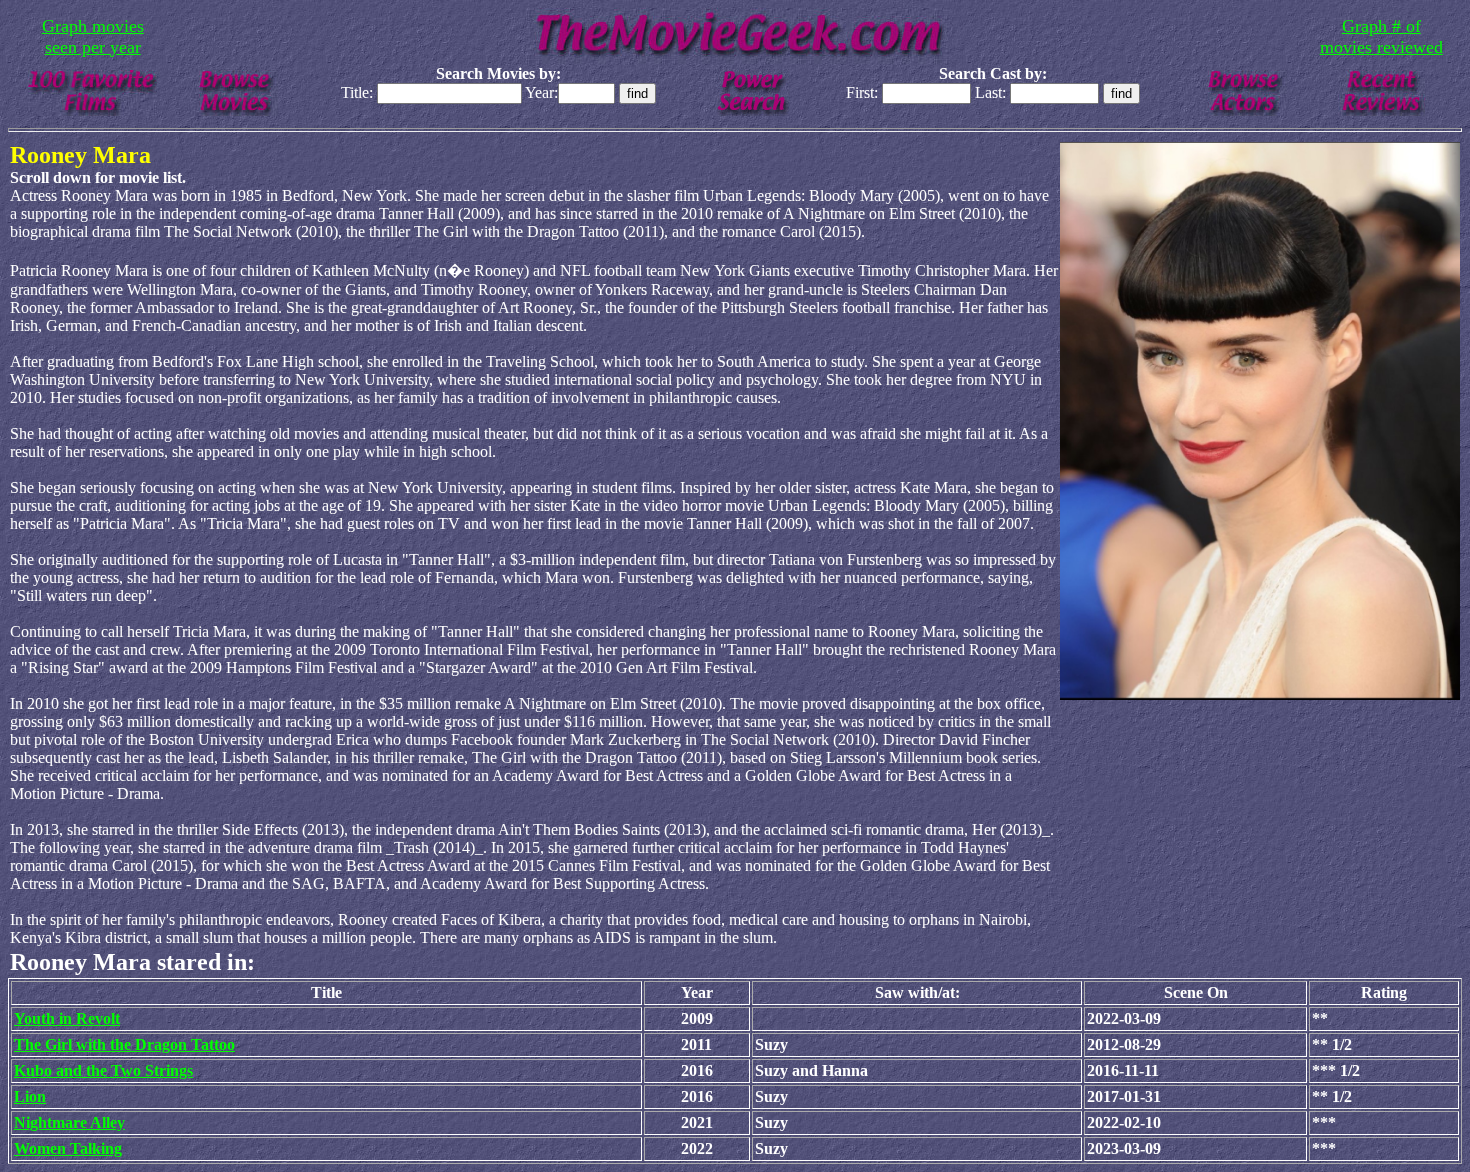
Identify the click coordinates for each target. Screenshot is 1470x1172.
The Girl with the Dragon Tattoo (124, 1044)
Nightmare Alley (69, 1122)
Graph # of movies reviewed (1381, 36)
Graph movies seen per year (93, 36)
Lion (30, 1096)
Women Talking (68, 1148)
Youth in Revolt (67, 1018)
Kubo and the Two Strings (103, 1070)
